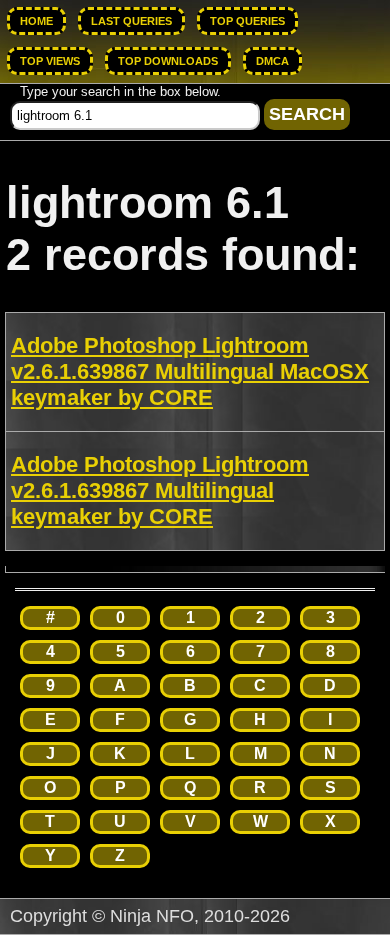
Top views (50, 61)
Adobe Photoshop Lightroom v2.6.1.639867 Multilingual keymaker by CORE (160, 490)
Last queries (131, 21)
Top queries (247, 21)
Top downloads (168, 61)
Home (36, 21)
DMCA (272, 61)
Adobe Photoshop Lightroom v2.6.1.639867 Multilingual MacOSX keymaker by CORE (190, 371)
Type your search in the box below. (120, 91)
